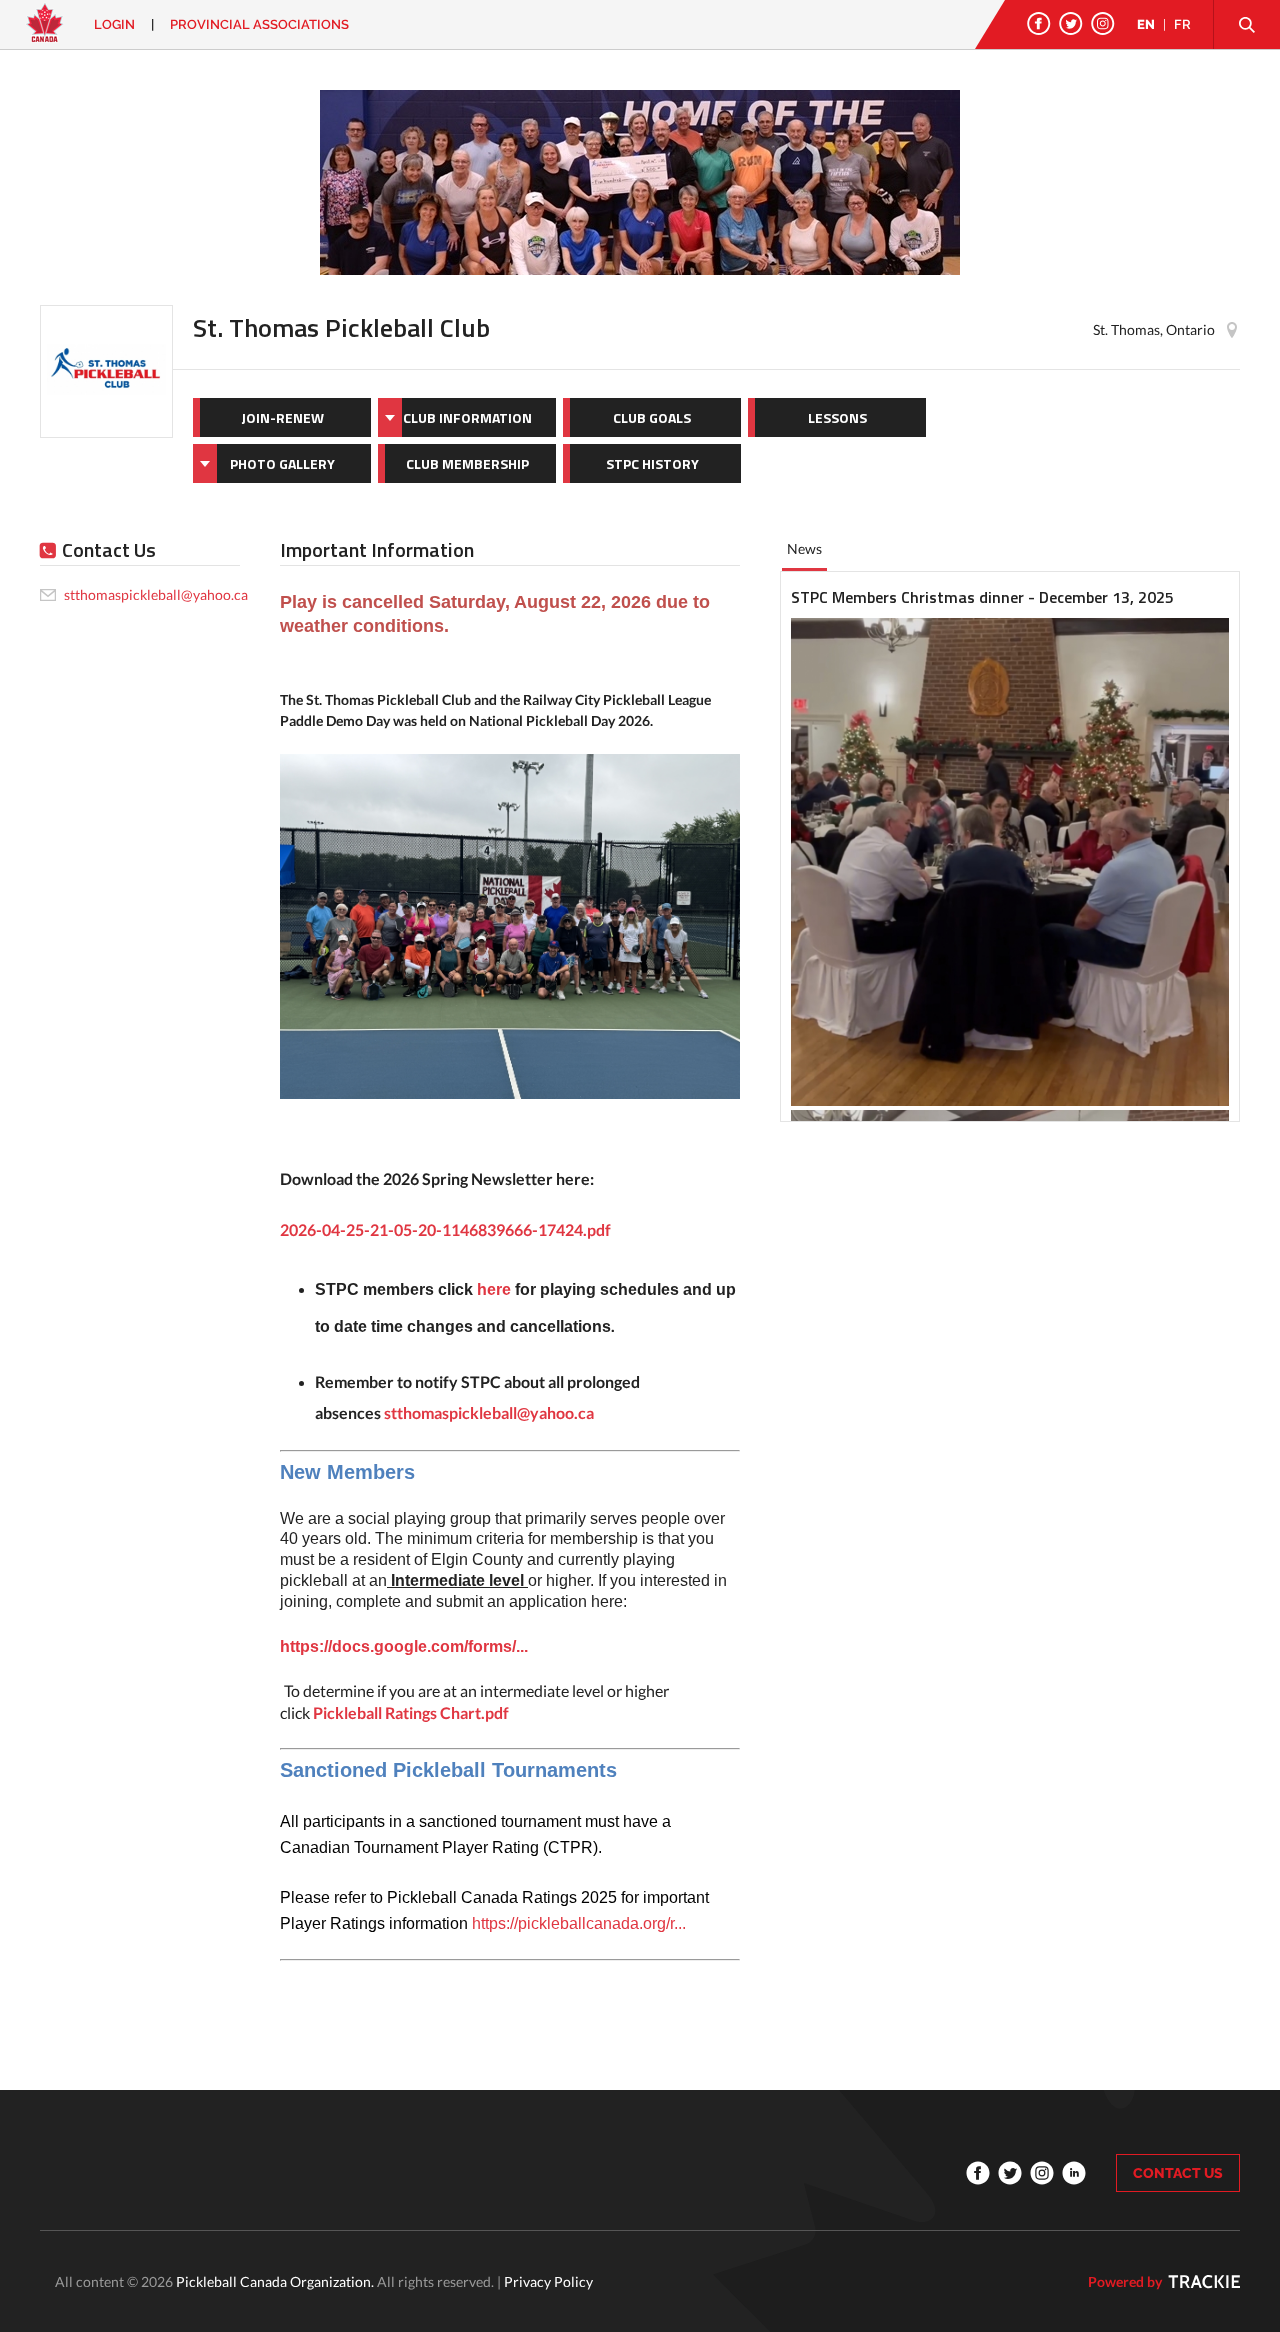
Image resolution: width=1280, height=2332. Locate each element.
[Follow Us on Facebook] (1039, 23)
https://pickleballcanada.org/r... (579, 1923)
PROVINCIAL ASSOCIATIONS (259, 24)
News (804, 548)
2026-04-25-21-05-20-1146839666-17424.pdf (445, 1229)
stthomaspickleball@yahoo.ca (489, 1412)
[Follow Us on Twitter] (1071, 23)
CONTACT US (1178, 2173)
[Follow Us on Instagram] (1103, 23)
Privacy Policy (548, 2281)
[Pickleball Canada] (45, 32)
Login (114, 24)
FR (1182, 24)
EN (1146, 24)
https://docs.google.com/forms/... (404, 1646)
